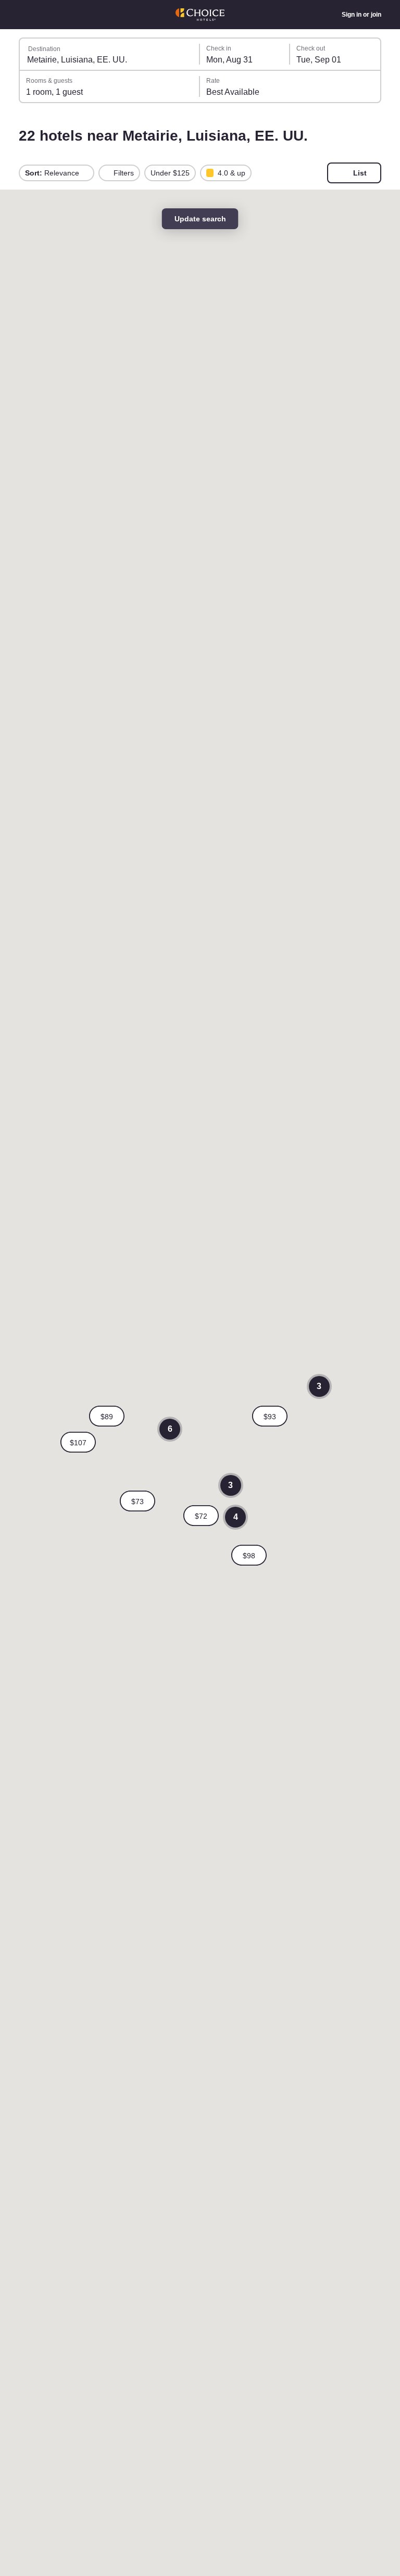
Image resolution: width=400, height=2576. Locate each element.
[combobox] (110, 54)
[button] (201, 1516)
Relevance (53, 173)
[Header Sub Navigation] (24, 15)
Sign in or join (361, 15)
